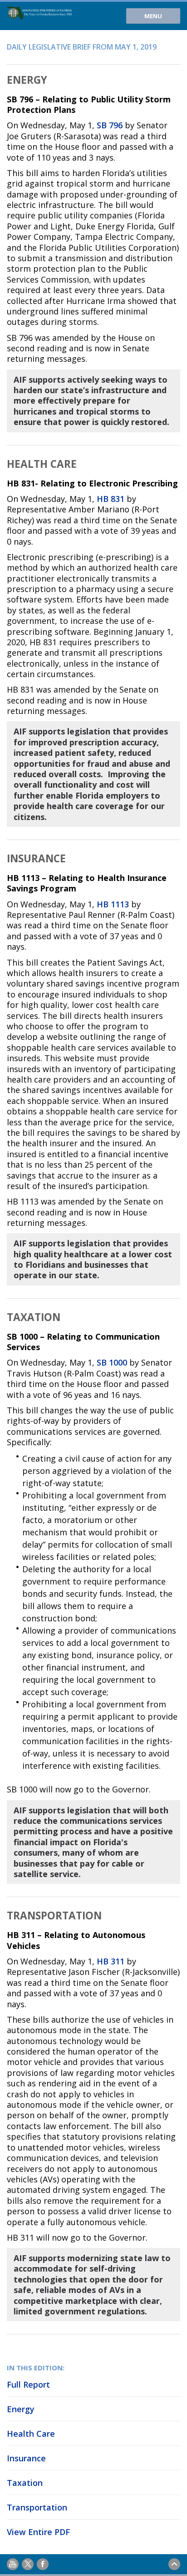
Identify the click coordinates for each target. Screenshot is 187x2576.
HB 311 (111, 1961)
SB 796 (110, 125)
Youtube (13, 2564)
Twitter (28, 2564)
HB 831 (111, 499)
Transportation (37, 2507)
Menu (153, 16)
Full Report (28, 2384)
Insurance (26, 2458)
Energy (21, 2409)
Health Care (31, 2434)
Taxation (25, 2483)
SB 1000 (112, 1362)
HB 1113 (113, 904)
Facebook (43, 2564)
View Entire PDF (38, 2532)
